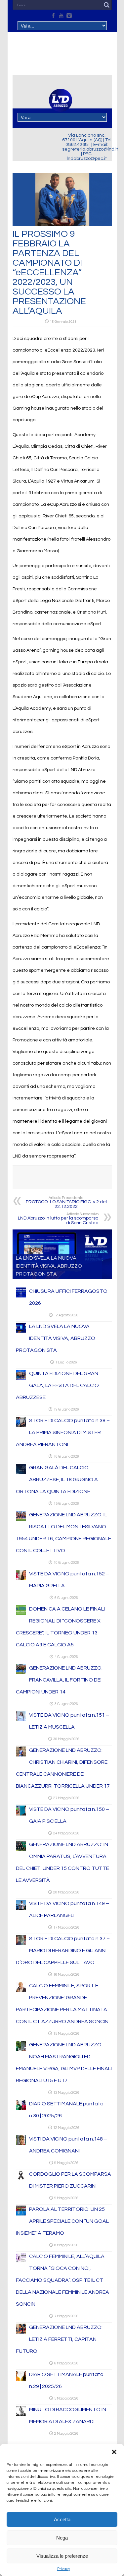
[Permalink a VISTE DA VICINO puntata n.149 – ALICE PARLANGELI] (21, 1908)
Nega (62, 2538)
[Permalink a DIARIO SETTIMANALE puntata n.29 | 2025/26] (21, 2379)
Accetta (62, 2519)
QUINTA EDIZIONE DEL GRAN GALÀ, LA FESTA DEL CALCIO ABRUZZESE (57, 1385)
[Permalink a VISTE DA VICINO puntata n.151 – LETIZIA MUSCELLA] (21, 1720)
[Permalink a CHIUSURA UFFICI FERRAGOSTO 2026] (21, 1296)
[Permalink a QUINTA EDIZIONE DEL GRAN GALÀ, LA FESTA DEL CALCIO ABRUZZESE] (21, 1378)
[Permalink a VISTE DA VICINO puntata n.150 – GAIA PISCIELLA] (21, 1814)
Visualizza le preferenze (62, 2556)
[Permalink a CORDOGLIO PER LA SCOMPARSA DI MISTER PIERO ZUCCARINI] (21, 2179)
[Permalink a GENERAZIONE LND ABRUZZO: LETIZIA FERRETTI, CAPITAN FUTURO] (21, 2332)
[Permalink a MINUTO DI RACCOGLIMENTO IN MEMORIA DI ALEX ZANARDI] (21, 2414)
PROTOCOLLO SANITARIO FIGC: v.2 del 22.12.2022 (66, 1202)
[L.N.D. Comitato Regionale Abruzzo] (61, 108)
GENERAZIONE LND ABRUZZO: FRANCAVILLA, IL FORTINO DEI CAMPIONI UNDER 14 (59, 1680)
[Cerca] (107, 5)
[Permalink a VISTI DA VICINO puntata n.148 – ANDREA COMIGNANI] (21, 2144)
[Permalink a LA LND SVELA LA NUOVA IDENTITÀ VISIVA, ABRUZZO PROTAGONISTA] (21, 1331)
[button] (114, 2452)
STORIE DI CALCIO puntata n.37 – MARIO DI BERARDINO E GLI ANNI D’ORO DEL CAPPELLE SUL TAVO (63, 1950)
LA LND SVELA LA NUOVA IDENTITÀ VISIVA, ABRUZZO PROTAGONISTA (49, 1266)
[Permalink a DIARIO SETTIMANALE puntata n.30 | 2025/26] (21, 2109)
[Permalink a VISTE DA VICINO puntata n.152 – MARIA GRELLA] (21, 1579)
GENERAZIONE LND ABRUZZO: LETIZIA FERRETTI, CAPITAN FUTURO (59, 2339)
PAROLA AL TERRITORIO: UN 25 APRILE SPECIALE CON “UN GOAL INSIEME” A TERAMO (62, 2221)
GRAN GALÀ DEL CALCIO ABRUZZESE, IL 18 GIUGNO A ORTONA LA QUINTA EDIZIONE (57, 1480)
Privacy (64, 2569)
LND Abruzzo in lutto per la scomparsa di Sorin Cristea (58, 1219)
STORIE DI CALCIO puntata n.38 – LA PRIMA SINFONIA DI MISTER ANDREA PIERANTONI (63, 1432)
